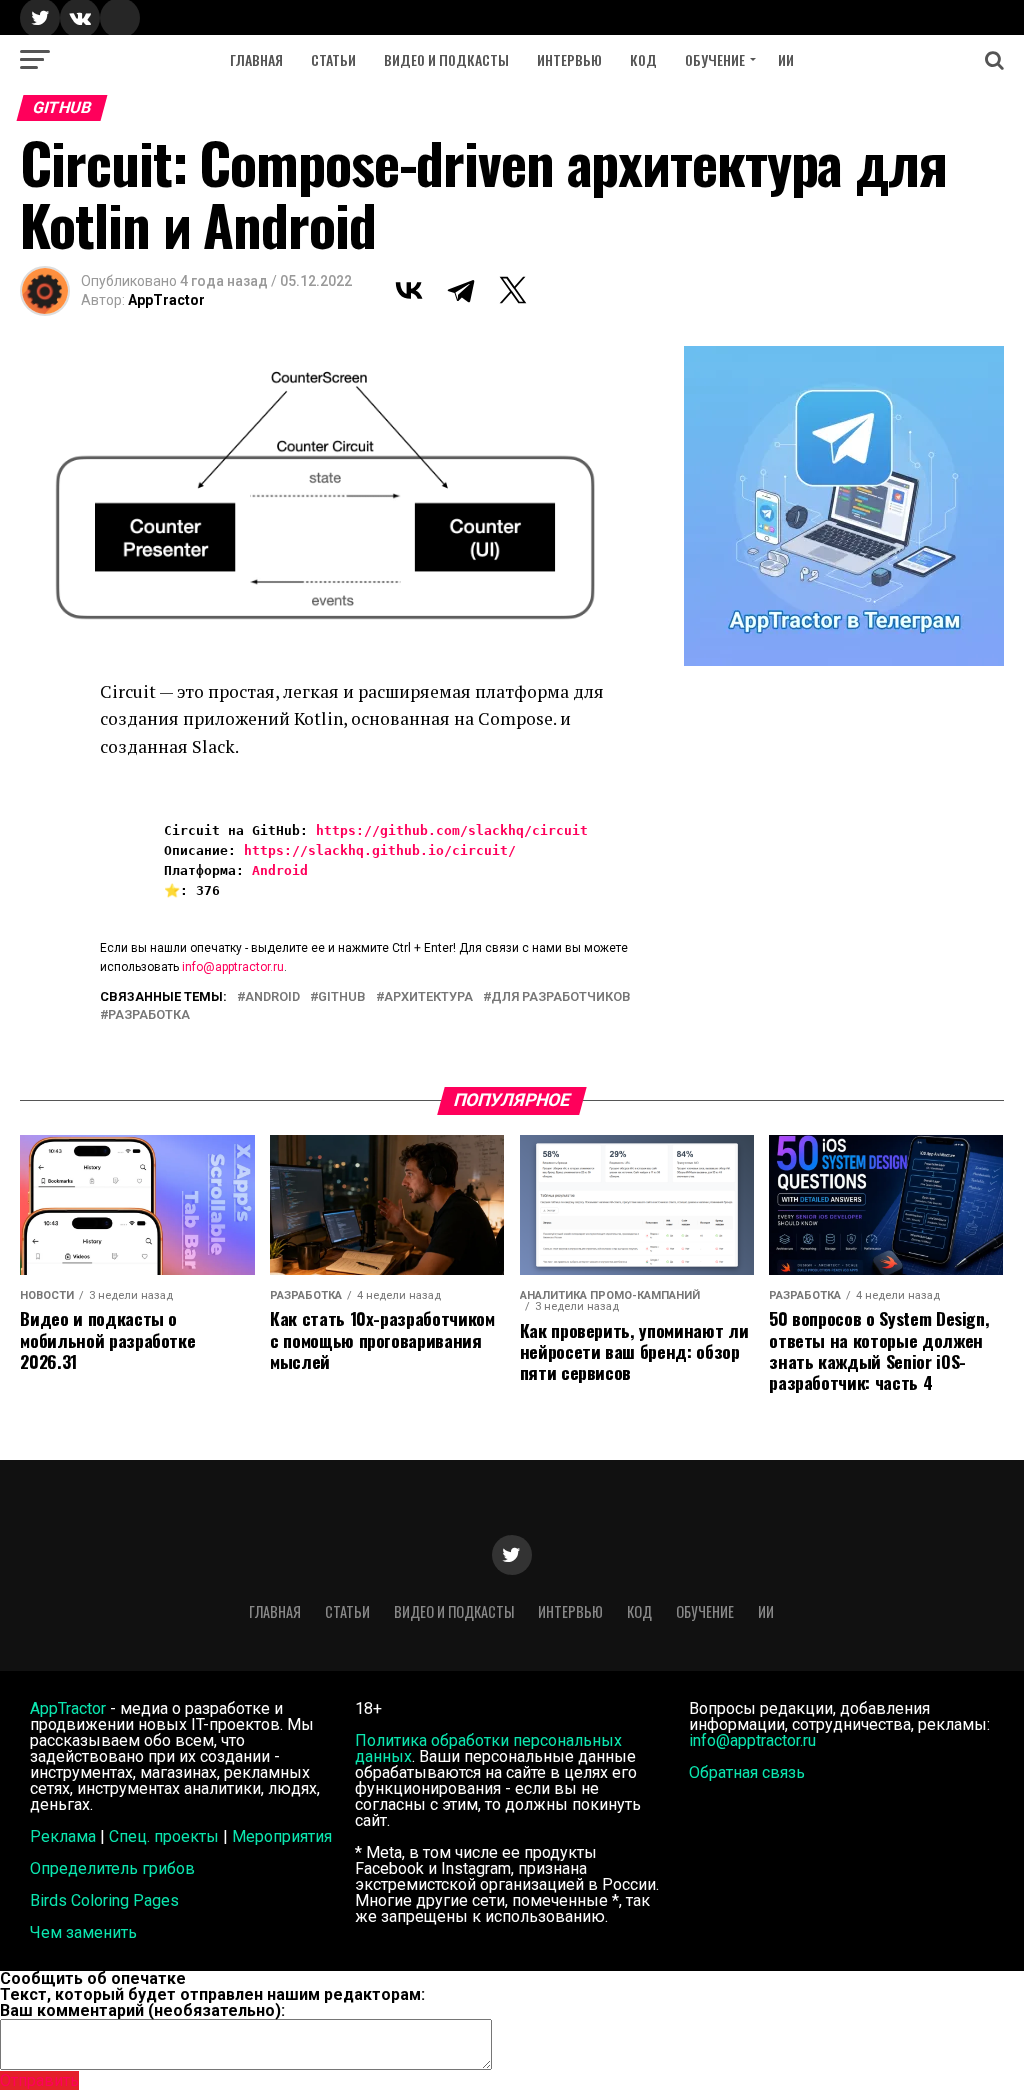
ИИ (786, 59)
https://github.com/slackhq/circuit (452, 830)
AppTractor (166, 300)
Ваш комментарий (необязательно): (142, 2010)
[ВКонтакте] (409, 290)
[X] (513, 290)
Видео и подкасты (446, 59)
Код (643, 59)
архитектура (428, 997)
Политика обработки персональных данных (488, 1748)
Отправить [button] (39, 2080)
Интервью (569, 59)
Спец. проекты (164, 1836)
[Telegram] (461, 290)
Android (280, 870)
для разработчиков (561, 997)
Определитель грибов (112, 1868)
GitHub (342, 997)
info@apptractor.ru (233, 967)
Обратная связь (747, 1772)
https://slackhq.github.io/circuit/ (380, 850)
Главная (256, 59)
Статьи (333, 59)
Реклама (63, 1836)
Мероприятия (282, 1836)
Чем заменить (83, 1932)
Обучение (715, 59)
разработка (149, 1015)
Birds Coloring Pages (104, 1900)
